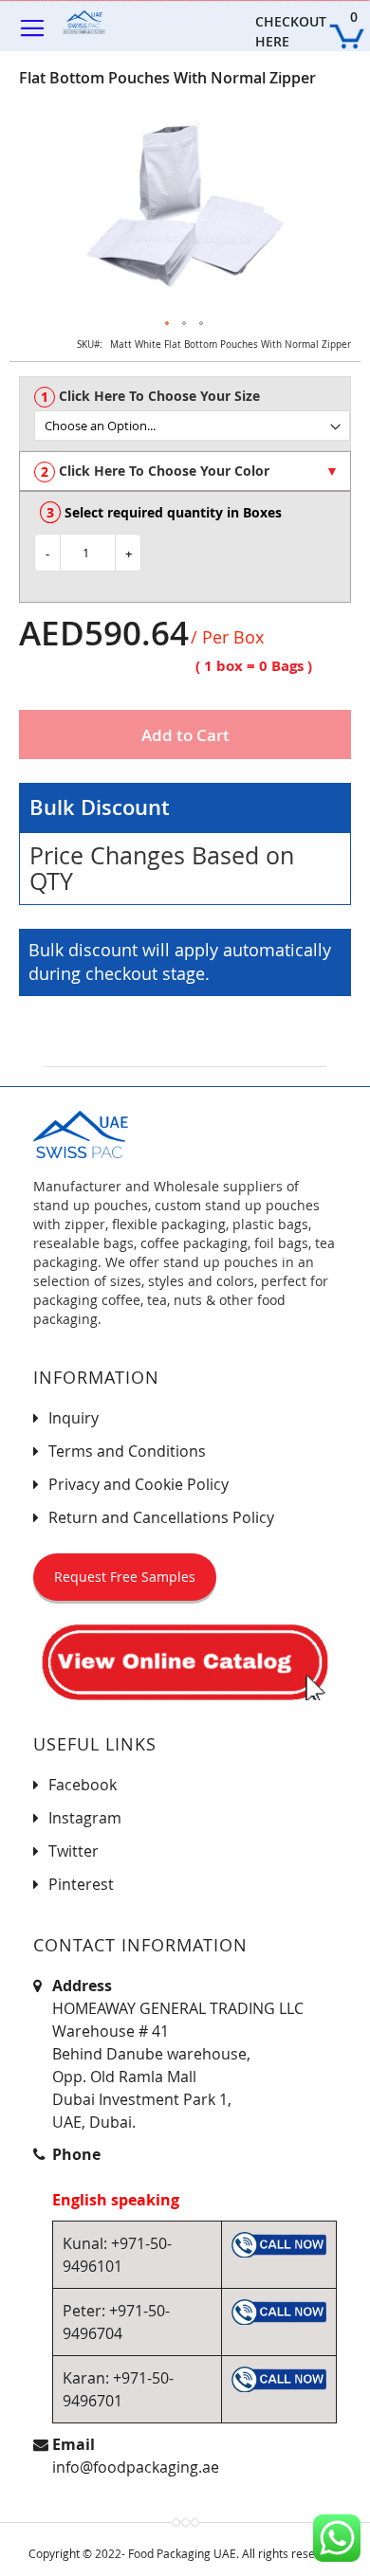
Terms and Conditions (127, 1451)
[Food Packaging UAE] (96, 22)
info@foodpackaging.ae (136, 2467)
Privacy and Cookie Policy (139, 1484)
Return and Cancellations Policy (161, 1517)
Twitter (74, 1851)
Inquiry (74, 1418)
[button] (168, 324)
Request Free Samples (125, 1577)
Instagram (85, 1818)
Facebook (83, 1785)
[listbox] (192, 426)
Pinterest (81, 1884)
